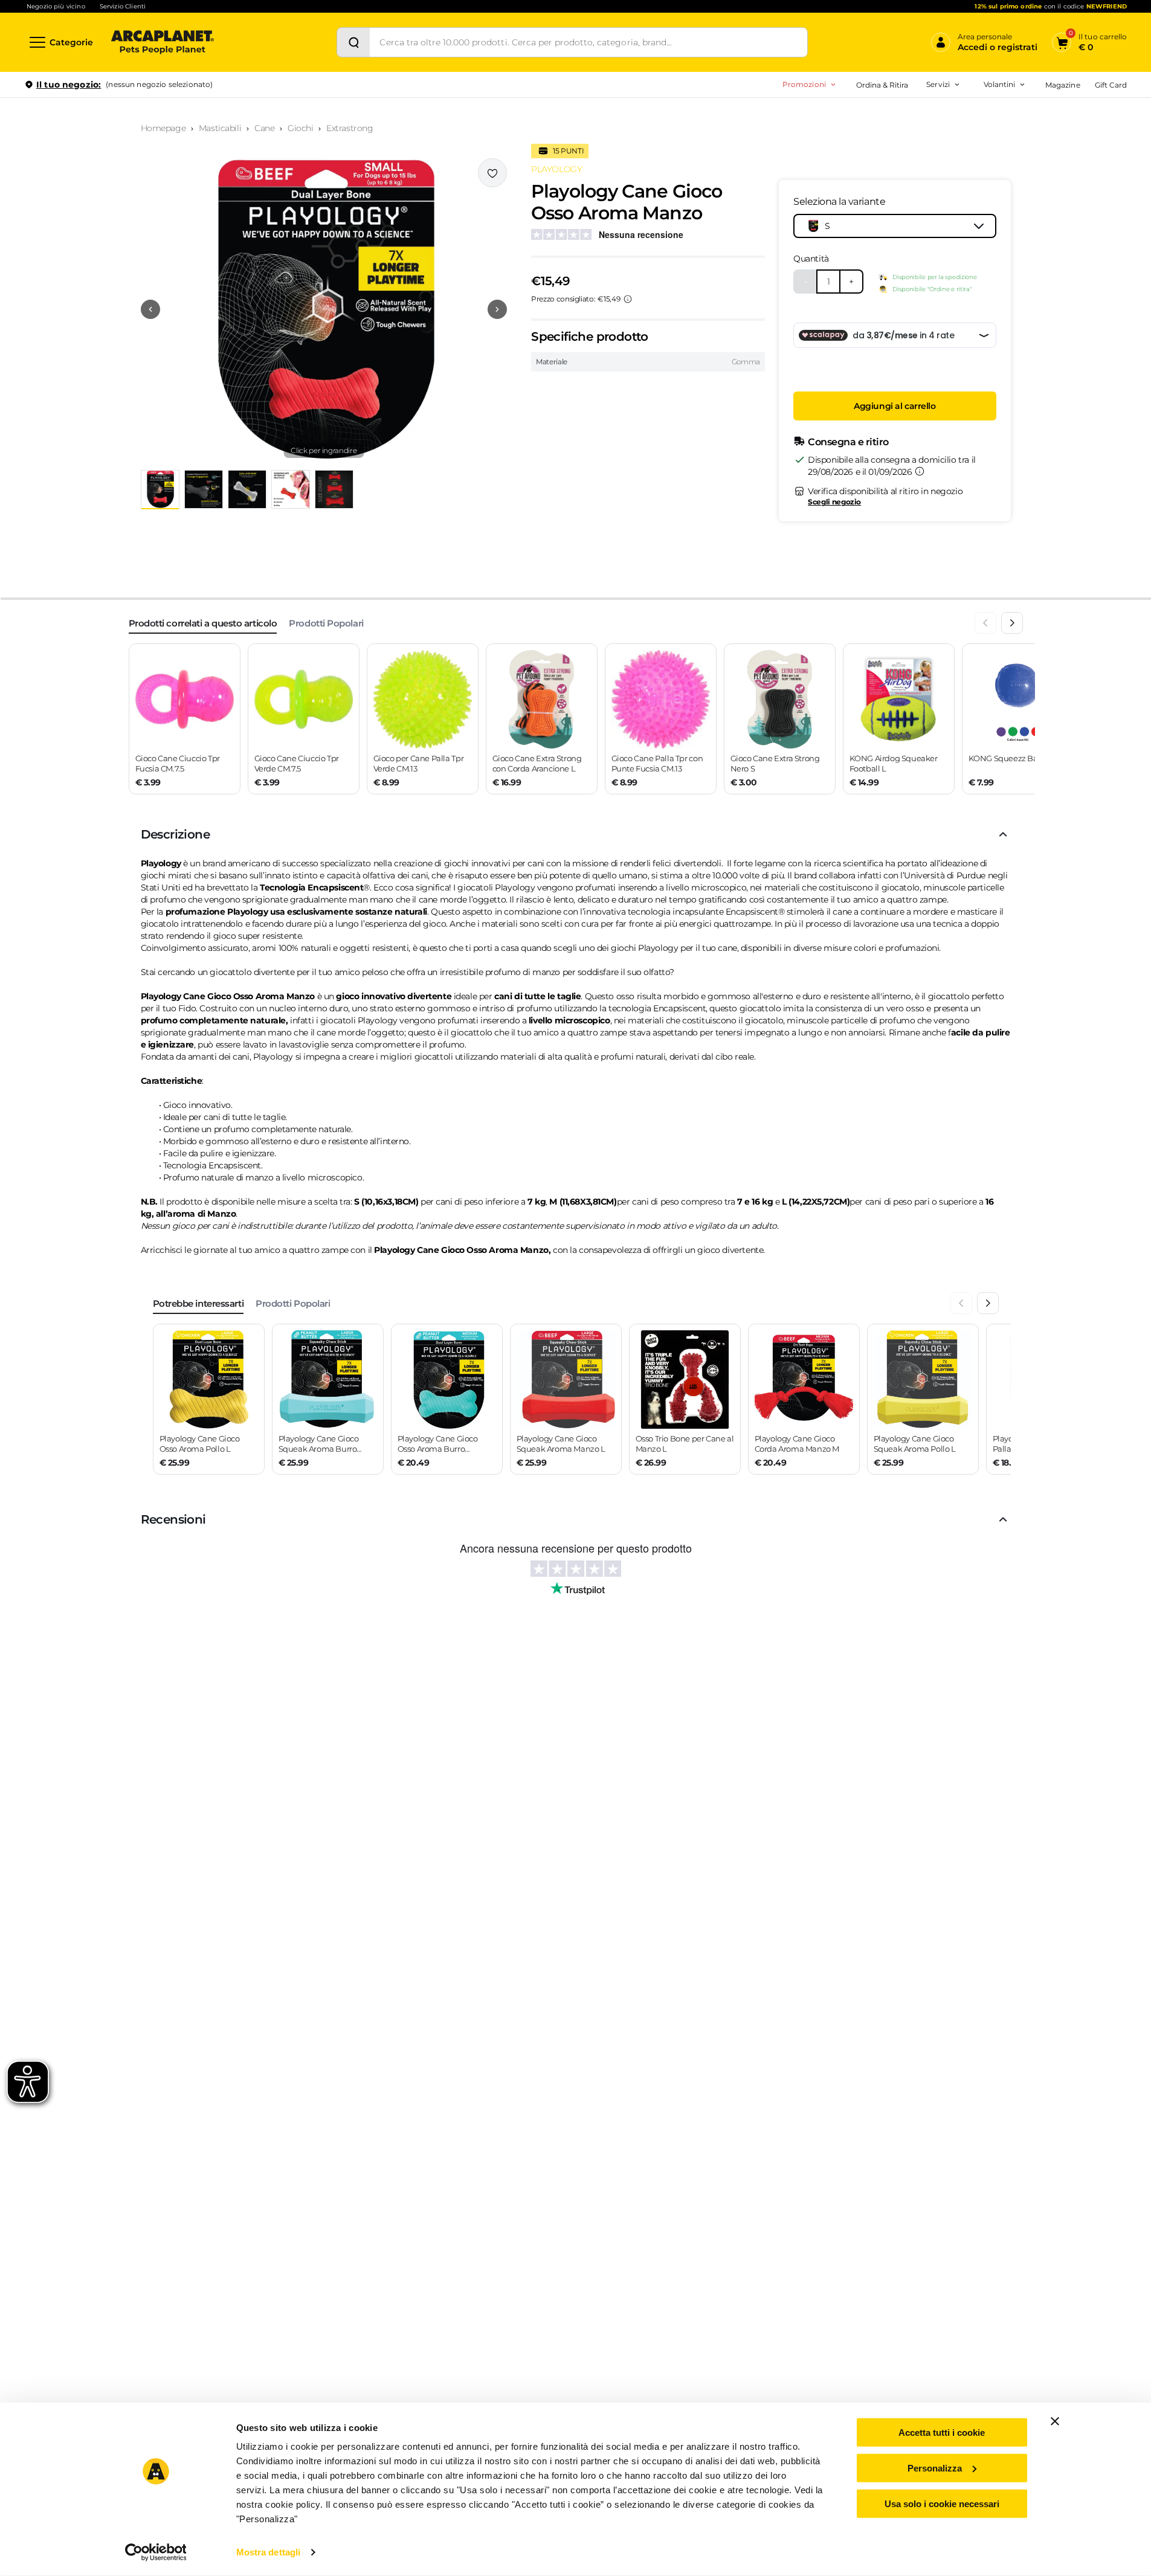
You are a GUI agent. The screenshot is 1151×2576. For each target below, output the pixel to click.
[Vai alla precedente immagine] (150, 309)
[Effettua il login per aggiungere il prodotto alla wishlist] (492, 173)
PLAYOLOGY (556, 169)
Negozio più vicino (56, 6)
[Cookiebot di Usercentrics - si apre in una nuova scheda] (156, 2552)
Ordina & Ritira (882, 85)
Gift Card (1111, 85)
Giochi (300, 128)
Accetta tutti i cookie (942, 2433)
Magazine (1062, 85)
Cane (264, 128)
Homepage (163, 128)
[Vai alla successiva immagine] (497, 309)
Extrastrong (350, 128)
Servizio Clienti (123, 6)
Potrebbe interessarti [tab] (198, 1303)
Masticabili (220, 128)
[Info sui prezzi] (628, 299)
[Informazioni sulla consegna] (920, 471)
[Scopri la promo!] (1039, 169)
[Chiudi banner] (1055, 2421)
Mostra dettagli (269, 2552)
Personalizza (935, 2468)
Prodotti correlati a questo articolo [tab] (203, 623)
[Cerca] (353, 42)
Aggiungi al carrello (895, 406)
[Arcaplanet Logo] (163, 42)
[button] (324, 309)
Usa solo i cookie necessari (942, 2503)
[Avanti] (1012, 623)
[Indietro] (985, 623)
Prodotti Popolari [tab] (326, 623)
